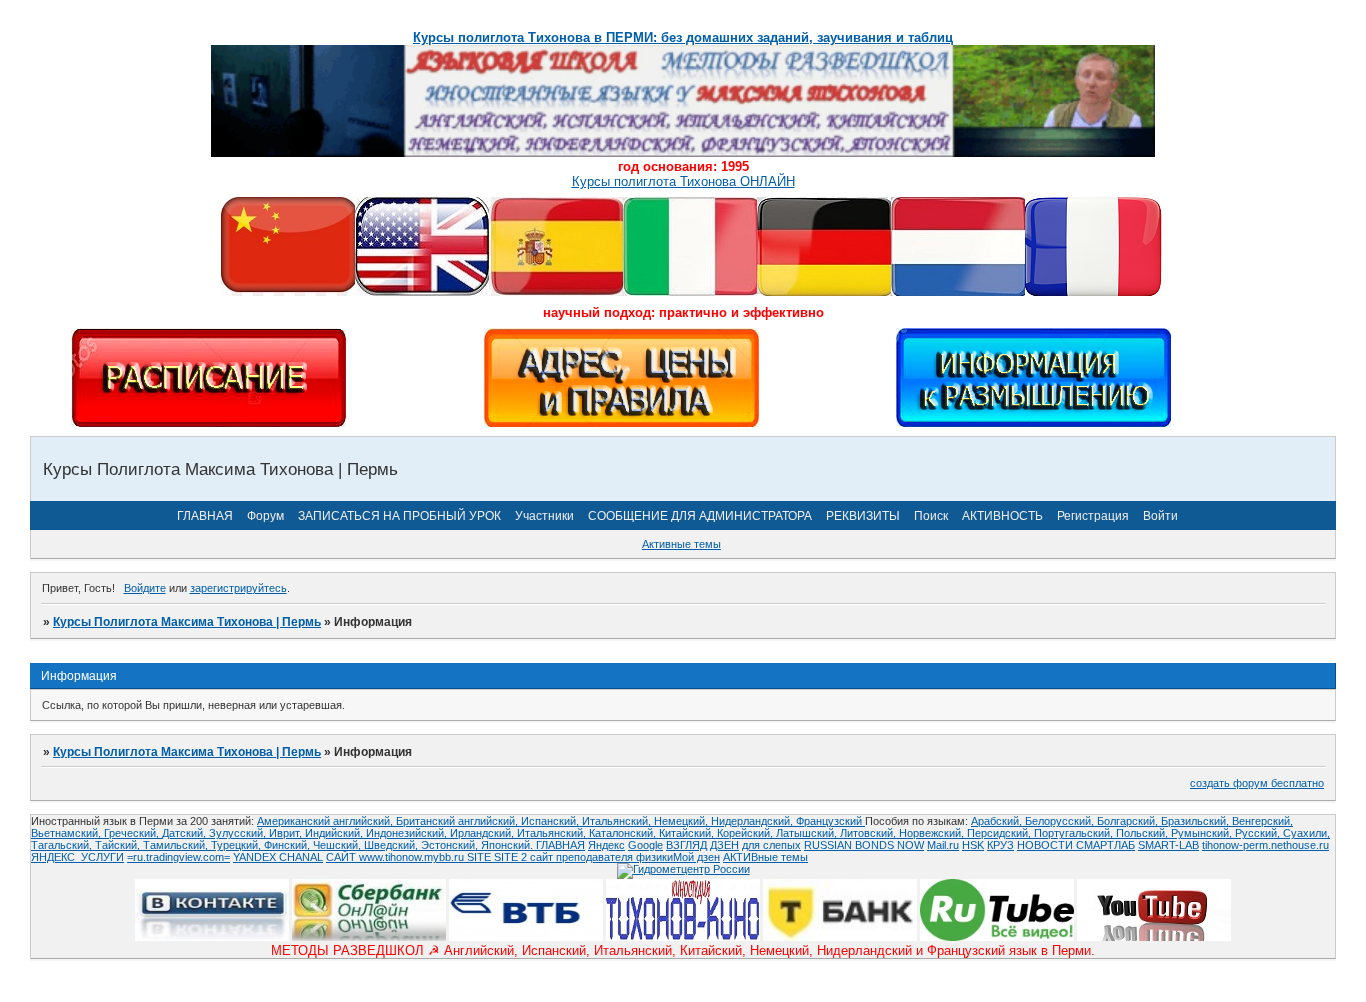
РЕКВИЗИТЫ (863, 516)
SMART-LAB (1168, 845)
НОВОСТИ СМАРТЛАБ (1076, 845)
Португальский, (1075, 833)
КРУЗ (1000, 845)
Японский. (508, 845)
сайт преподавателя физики (600, 857)
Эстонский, (451, 845)
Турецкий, (237, 845)
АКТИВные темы (765, 857)
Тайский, (119, 845)
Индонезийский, (408, 833)
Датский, (185, 833)
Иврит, (287, 833)
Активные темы (681, 544)
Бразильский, (1196, 821)
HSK (973, 845)
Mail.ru (943, 845)
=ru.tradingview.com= (178, 857)
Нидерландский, (753, 821)
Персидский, (1000, 833)
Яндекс (606, 845)
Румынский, (1203, 833)
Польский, (1143, 833)
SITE (480, 857)
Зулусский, (239, 833)
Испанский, (551, 821)
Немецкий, (682, 821)
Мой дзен (696, 857)
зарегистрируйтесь (238, 588)
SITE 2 (510, 857)
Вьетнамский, (67, 833)
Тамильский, (177, 845)
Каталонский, (624, 833)
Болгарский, (1129, 821)
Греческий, (133, 833)
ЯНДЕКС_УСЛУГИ (77, 857)
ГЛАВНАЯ (205, 516)
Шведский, (392, 845)
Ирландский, (483, 833)
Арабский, (998, 821)
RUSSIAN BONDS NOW (864, 845)
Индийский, (335, 833)
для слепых (771, 845)
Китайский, (688, 833)
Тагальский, (63, 845)
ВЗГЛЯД (686, 845)
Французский (830, 821)
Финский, (288, 845)
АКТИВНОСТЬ (1002, 516)
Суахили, (1306, 833)
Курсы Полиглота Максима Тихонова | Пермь (187, 622)
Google (645, 845)
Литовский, (869, 833)
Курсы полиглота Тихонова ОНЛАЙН (683, 181)
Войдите (145, 588)
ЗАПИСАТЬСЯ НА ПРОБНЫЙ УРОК (399, 516)
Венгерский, (1262, 821)
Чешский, (338, 845)
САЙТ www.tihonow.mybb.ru (396, 857)
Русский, (1259, 833)
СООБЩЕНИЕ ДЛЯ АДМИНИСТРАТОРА (700, 516)
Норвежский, (933, 833)
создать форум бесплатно (1257, 783)
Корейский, (746, 833)
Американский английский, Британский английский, (389, 821)
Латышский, (808, 833)
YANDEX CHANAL (278, 857)
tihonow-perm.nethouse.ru (1265, 845)
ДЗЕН (724, 845)
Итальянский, (618, 821)
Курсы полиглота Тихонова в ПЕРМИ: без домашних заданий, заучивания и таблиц (683, 37)
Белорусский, (1061, 821)
